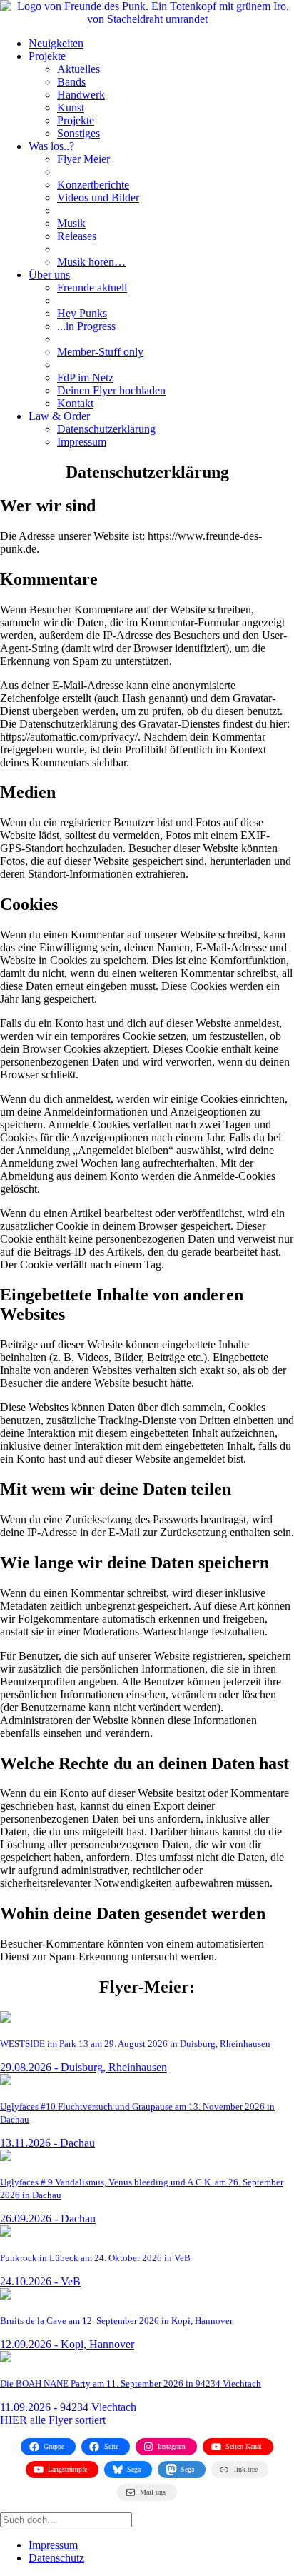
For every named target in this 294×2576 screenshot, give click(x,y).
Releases (77, 236)
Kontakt (75, 403)
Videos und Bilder (98, 197)
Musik (71, 223)
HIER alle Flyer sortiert (53, 2420)
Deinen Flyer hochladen (111, 390)
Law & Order (59, 416)
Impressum (82, 442)
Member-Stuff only (100, 352)
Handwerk (81, 95)
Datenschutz (56, 2558)
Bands (71, 82)
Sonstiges (78, 133)
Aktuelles (78, 69)
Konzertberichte (93, 185)
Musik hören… (91, 262)
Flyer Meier (83, 159)
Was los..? (51, 146)
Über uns (49, 275)
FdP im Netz (85, 377)
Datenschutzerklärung (106, 429)
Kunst (71, 107)
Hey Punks (82, 313)
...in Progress (86, 326)
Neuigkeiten (56, 43)
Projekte (47, 56)
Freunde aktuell (92, 287)
